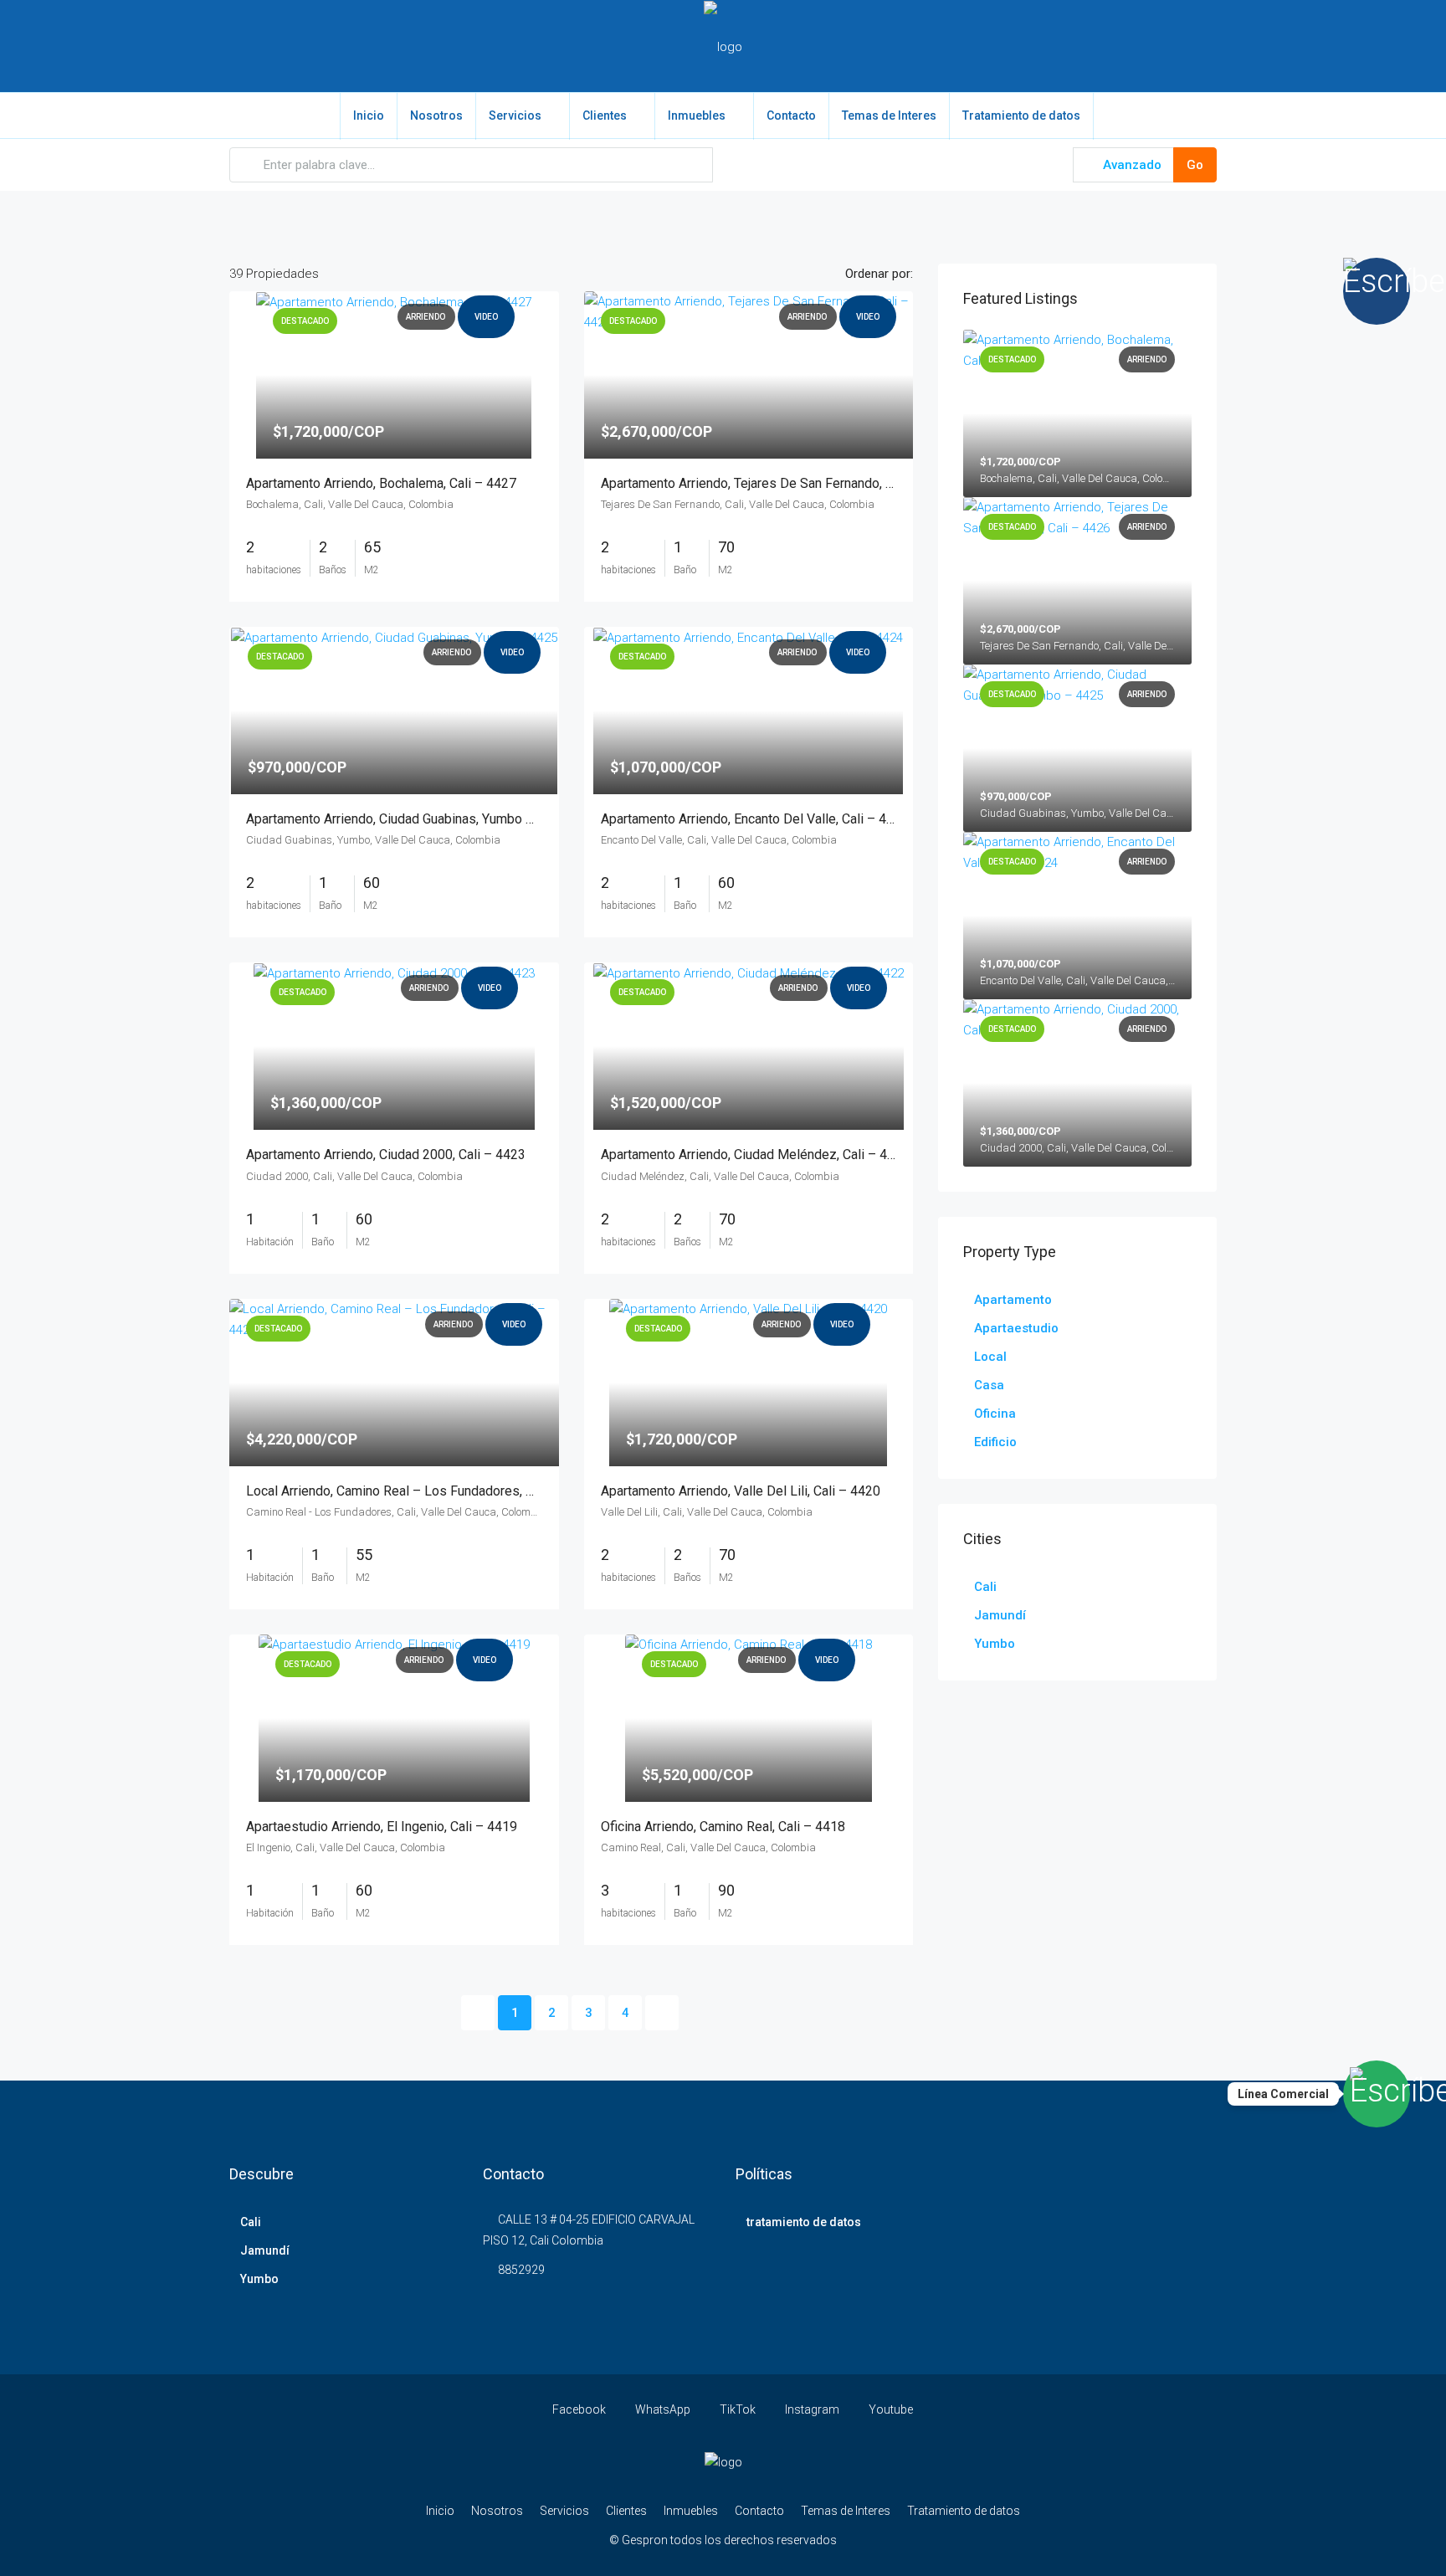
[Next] (662, 2013)
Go (1195, 165)
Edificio (995, 1442)
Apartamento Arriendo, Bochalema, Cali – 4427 (381, 483)
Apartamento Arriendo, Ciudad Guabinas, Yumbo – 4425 (407, 819)
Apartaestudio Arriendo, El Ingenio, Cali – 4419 (382, 1827)
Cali (985, 1587)
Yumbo (995, 1644)
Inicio (369, 115)
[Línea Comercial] (1377, 2094)
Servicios (515, 115)
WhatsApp (663, 2409)
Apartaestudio (1016, 1328)
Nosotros (436, 115)
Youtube (890, 2409)
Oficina (995, 1414)
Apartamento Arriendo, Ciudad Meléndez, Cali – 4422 (755, 1155)
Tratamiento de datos (1021, 115)
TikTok (738, 2409)
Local (990, 1357)
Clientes (605, 115)
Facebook (579, 2409)
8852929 (521, 2270)
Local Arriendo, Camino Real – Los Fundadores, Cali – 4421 (419, 1491)
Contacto (791, 115)
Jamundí (1000, 1615)
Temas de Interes (889, 115)
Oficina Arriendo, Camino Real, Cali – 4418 (723, 1827)
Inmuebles (697, 115)
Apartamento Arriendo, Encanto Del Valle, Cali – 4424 (755, 819)
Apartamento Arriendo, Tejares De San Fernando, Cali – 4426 (777, 483)
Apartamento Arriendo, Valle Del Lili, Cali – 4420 (741, 1491)
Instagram (812, 2409)
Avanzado (1131, 165)
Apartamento (1013, 1300)
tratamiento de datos (804, 2222)
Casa (989, 1385)
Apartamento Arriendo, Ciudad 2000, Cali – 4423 (386, 1155)
